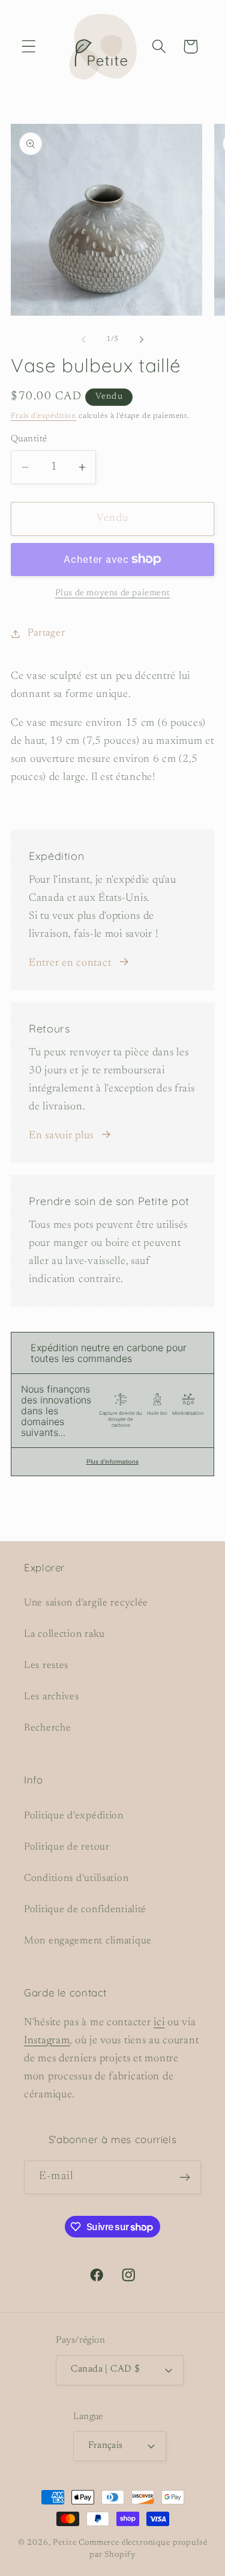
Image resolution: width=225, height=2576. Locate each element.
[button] (29, 47)
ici (159, 2023)
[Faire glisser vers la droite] (142, 340)
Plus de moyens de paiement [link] (113, 593)
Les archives (52, 1697)
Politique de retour (67, 1847)
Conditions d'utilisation (76, 1878)
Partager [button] (46, 633)
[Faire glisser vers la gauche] (83, 340)
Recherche (47, 1728)
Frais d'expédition (43, 416)
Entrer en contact (70, 963)
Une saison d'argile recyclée (86, 1603)
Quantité (29, 439)
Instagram (47, 2041)
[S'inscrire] (184, 2177)
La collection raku (64, 1634)
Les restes (46, 1666)
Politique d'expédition (74, 1816)
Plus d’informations (112, 1461)
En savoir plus (61, 1136)
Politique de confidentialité (85, 1910)
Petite (64, 2543)
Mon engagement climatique (88, 1941)
